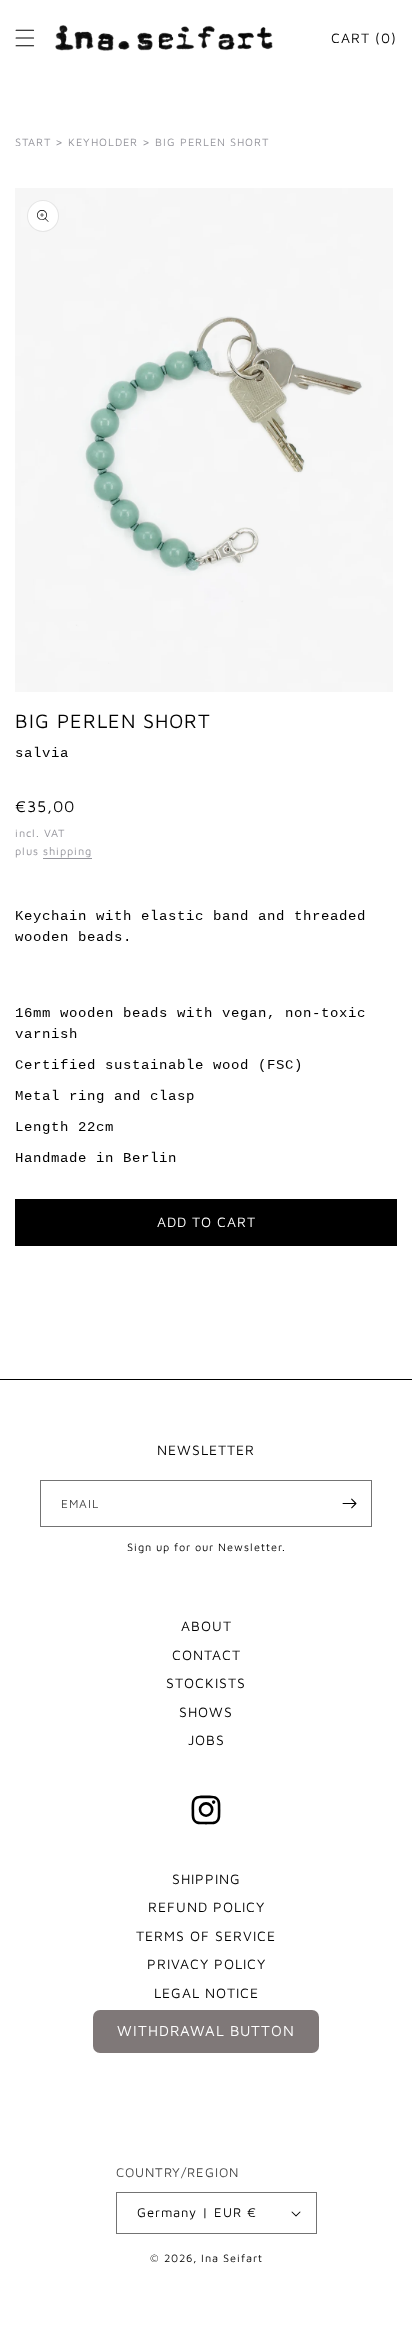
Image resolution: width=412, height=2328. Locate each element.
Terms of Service (206, 1935)
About (206, 1625)
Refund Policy (206, 1906)
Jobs (206, 1739)
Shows (206, 1711)
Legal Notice (206, 1992)
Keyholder (103, 141)
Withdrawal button (206, 2030)
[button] (25, 38)
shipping (67, 850)
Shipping (206, 1878)
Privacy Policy (206, 1963)
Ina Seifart (232, 2257)
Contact (206, 1654)
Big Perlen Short (212, 141)
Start (33, 141)
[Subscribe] (349, 1503)
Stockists (206, 1682)
